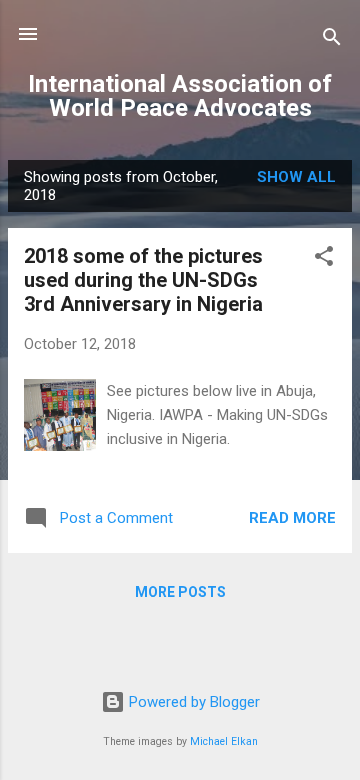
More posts (180, 592)
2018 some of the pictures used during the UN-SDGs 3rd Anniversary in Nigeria (143, 280)
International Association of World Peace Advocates (180, 96)
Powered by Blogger (192, 702)
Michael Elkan (224, 741)
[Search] (332, 40)
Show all (296, 177)
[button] (324, 259)
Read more (292, 518)
